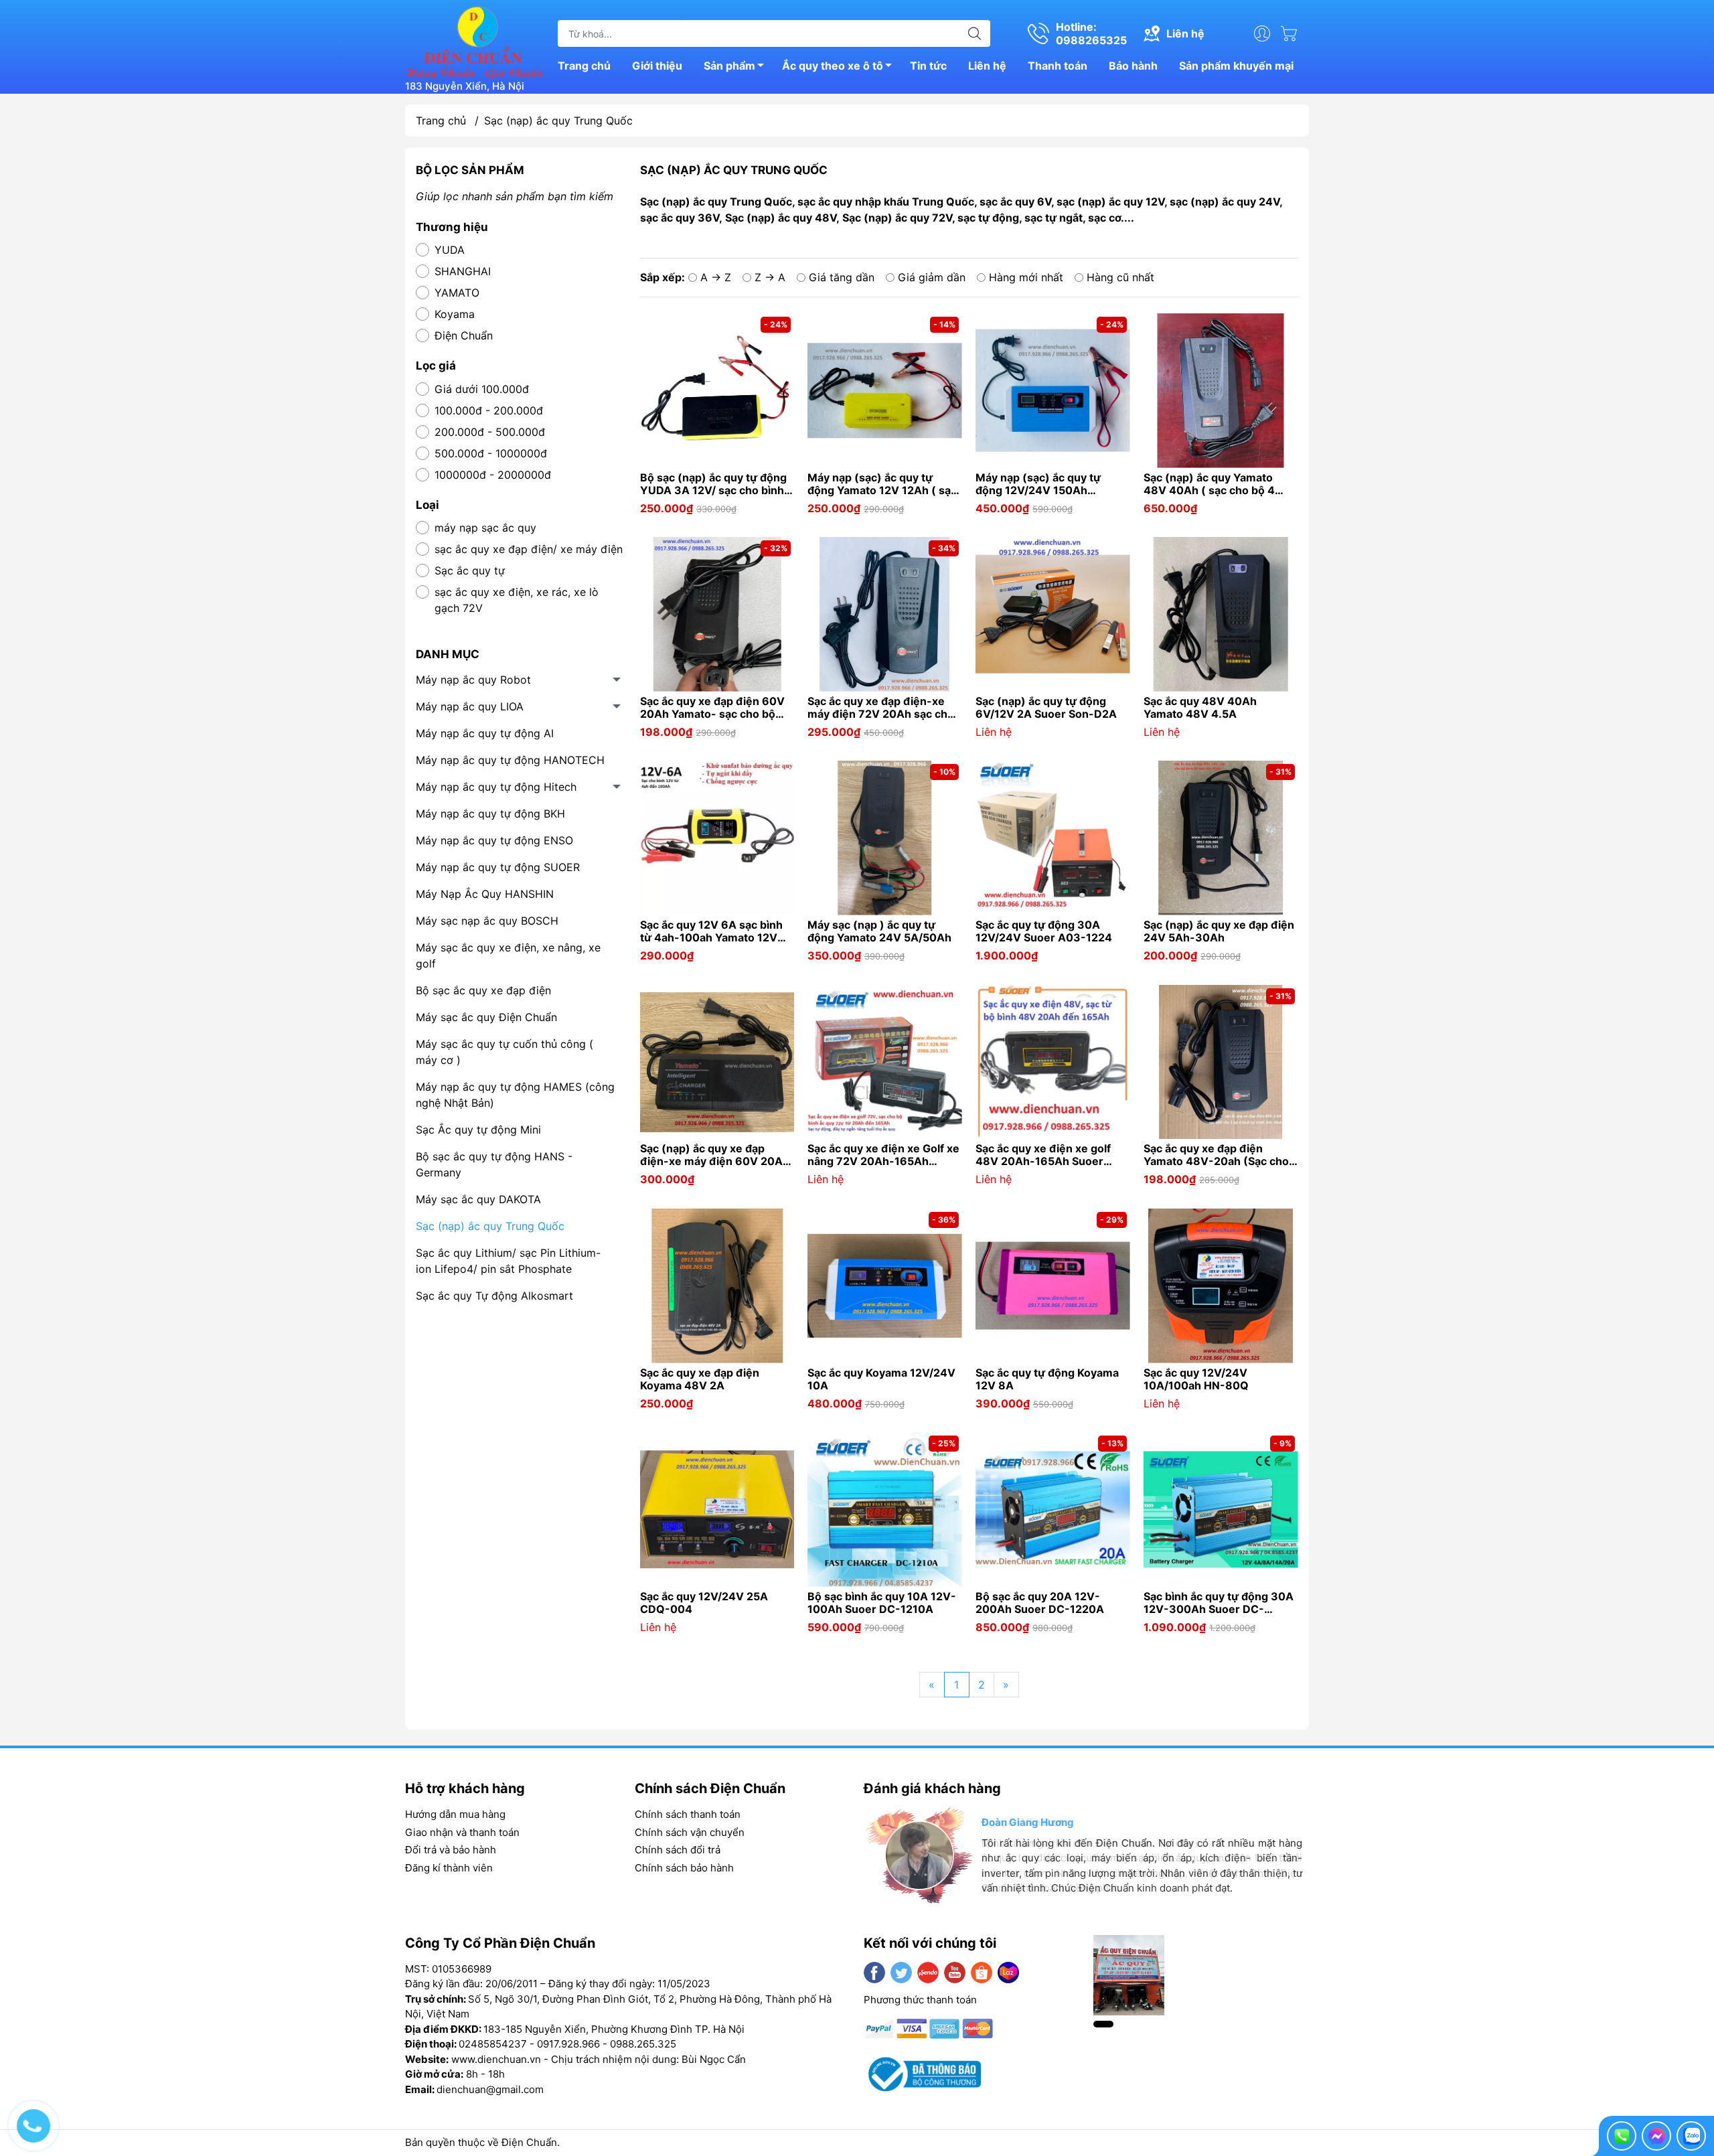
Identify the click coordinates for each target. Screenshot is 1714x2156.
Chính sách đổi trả (678, 1850)
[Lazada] (1008, 1973)
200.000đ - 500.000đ (490, 432)
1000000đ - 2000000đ (493, 475)
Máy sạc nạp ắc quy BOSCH (487, 921)
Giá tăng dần (842, 277)
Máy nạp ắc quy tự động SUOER (498, 867)
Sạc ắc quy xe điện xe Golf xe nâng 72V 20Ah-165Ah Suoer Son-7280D (883, 1155)
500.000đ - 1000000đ (491, 453)
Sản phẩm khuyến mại (1236, 66)
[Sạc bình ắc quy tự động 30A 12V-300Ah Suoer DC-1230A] (1221, 1510)
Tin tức (928, 66)
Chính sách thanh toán (688, 1814)
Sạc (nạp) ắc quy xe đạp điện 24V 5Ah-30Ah (1219, 931)
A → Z (716, 277)
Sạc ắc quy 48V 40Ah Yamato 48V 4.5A (1200, 708)
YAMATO (457, 293)
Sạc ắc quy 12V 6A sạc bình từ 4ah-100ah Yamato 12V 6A (711, 931)
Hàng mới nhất (1026, 277)
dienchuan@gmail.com (490, 2089)
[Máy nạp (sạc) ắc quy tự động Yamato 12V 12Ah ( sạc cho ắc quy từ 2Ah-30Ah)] (885, 391)
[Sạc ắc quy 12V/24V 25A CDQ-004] (717, 1510)
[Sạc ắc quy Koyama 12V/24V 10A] (885, 1286)
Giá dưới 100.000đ (482, 389)
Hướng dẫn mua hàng (455, 1814)
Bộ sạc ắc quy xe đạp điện (483, 990)
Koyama (455, 314)
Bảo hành (1133, 66)
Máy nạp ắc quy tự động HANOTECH (510, 760)
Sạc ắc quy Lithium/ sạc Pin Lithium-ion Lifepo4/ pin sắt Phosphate (508, 1261)
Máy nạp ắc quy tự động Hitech (496, 787)
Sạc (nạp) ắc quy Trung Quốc (490, 1226)
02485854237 (493, 2044)
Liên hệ (987, 66)
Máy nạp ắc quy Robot (473, 680)
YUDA (450, 250)
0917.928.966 (568, 2044)
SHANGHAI (463, 271)
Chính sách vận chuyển (690, 1832)
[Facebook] (874, 1973)
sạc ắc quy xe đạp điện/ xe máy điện (529, 549)
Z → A (770, 277)
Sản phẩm (729, 66)
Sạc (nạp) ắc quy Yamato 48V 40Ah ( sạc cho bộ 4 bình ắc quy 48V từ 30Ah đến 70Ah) (1221, 484)
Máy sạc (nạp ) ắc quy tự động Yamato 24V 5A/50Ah (879, 931)
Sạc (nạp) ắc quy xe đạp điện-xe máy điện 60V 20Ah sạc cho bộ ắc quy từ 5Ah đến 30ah (717, 1155)
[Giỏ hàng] (1292, 33)
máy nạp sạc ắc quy (485, 528)
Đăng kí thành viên (449, 1868)
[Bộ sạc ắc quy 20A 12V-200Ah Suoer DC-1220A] (1053, 1510)
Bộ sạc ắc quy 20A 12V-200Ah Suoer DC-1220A (1040, 1603)
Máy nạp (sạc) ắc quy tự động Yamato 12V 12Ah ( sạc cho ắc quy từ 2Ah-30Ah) (882, 484)
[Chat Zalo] (1691, 2136)
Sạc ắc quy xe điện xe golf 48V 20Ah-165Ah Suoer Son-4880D (1043, 1155)
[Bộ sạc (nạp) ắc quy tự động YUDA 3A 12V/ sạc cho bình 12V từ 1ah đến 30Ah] (717, 391)
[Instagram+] (928, 1973)
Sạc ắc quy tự (470, 570)
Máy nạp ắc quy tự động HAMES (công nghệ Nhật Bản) (515, 1095)
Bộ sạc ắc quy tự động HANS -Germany (494, 1164)
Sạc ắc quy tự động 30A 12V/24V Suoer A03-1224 (1044, 931)
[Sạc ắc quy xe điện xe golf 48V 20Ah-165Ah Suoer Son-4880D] (1053, 1062)
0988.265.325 (643, 2044)
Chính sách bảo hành (684, 1868)
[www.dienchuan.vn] (475, 41)
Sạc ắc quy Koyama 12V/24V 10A (881, 1379)
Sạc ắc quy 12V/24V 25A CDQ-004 (704, 1603)
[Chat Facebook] (1656, 2136)
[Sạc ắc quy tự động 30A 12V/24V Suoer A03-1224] (1053, 838)
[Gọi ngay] (1622, 2136)
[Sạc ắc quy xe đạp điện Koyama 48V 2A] (717, 1286)
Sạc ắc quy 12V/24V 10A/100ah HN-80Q (1196, 1379)
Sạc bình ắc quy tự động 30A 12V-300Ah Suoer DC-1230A (1219, 1603)
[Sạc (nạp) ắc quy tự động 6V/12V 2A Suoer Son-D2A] (1053, 614)
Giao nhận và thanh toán (462, 1832)
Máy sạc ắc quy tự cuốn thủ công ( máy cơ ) (504, 1052)
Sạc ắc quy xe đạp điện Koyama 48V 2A (700, 1379)
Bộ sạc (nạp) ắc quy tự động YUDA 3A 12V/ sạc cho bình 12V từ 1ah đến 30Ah (713, 484)
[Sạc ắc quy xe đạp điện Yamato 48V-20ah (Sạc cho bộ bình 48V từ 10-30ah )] (1221, 1062)
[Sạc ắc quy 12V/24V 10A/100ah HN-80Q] (1221, 1286)
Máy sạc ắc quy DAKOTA (478, 1199)
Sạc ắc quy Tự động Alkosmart (494, 1296)
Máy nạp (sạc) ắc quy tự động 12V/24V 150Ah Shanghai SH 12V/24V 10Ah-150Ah (1050, 484)
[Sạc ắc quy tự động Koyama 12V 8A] (1053, 1286)
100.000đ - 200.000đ (489, 410)
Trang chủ (584, 66)
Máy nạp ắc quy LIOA (470, 706)
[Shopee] (982, 1973)
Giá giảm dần (932, 277)
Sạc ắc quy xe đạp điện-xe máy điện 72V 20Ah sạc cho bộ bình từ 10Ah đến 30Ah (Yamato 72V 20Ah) (881, 708)
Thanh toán (1058, 66)
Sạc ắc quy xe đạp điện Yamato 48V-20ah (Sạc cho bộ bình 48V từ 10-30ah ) (1216, 1155)
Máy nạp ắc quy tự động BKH (490, 814)
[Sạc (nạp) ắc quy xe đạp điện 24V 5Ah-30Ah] (1221, 838)
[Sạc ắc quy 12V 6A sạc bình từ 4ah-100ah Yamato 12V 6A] (717, 838)
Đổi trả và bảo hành (451, 1850)
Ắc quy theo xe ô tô (833, 66)
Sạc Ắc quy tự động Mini (478, 1130)
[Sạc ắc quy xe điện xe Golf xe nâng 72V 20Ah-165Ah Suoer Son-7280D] (885, 1062)
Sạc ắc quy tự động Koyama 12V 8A (1047, 1379)
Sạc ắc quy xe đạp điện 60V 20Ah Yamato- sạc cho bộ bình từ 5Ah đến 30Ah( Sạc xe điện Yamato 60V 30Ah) (712, 708)
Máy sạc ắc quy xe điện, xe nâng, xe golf (508, 955)
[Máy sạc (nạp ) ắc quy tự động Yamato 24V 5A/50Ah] (885, 838)
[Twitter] (901, 1973)
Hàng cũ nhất (1120, 277)
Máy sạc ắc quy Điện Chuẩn (486, 1017)
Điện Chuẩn (464, 335)
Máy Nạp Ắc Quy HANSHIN (485, 894)
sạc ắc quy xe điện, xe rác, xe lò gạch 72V (517, 600)
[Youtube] (955, 1973)
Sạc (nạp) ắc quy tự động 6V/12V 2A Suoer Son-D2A (1046, 708)
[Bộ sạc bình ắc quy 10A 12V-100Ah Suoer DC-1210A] (885, 1510)
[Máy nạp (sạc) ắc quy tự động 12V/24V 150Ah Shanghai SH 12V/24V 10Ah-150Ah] (1053, 391)
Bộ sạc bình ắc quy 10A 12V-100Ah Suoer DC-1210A (882, 1603)
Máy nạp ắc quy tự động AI (485, 733)
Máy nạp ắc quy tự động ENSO (494, 840)
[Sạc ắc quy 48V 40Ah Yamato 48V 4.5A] (1221, 614)
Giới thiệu (657, 66)
